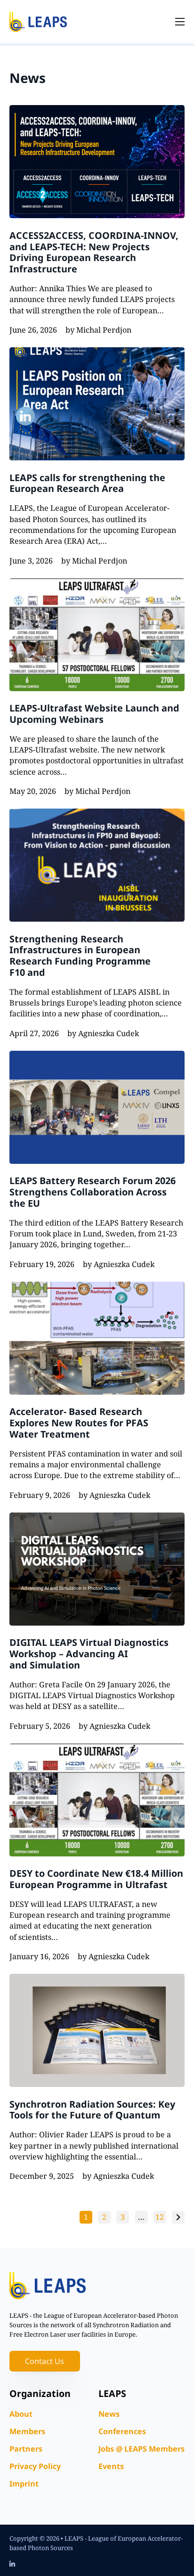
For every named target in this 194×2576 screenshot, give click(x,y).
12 (160, 2217)
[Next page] (178, 2217)
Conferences (122, 2431)
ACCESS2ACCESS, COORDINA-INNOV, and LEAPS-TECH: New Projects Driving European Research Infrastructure (94, 252)
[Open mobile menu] (180, 22)
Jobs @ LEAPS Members (141, 2449)
